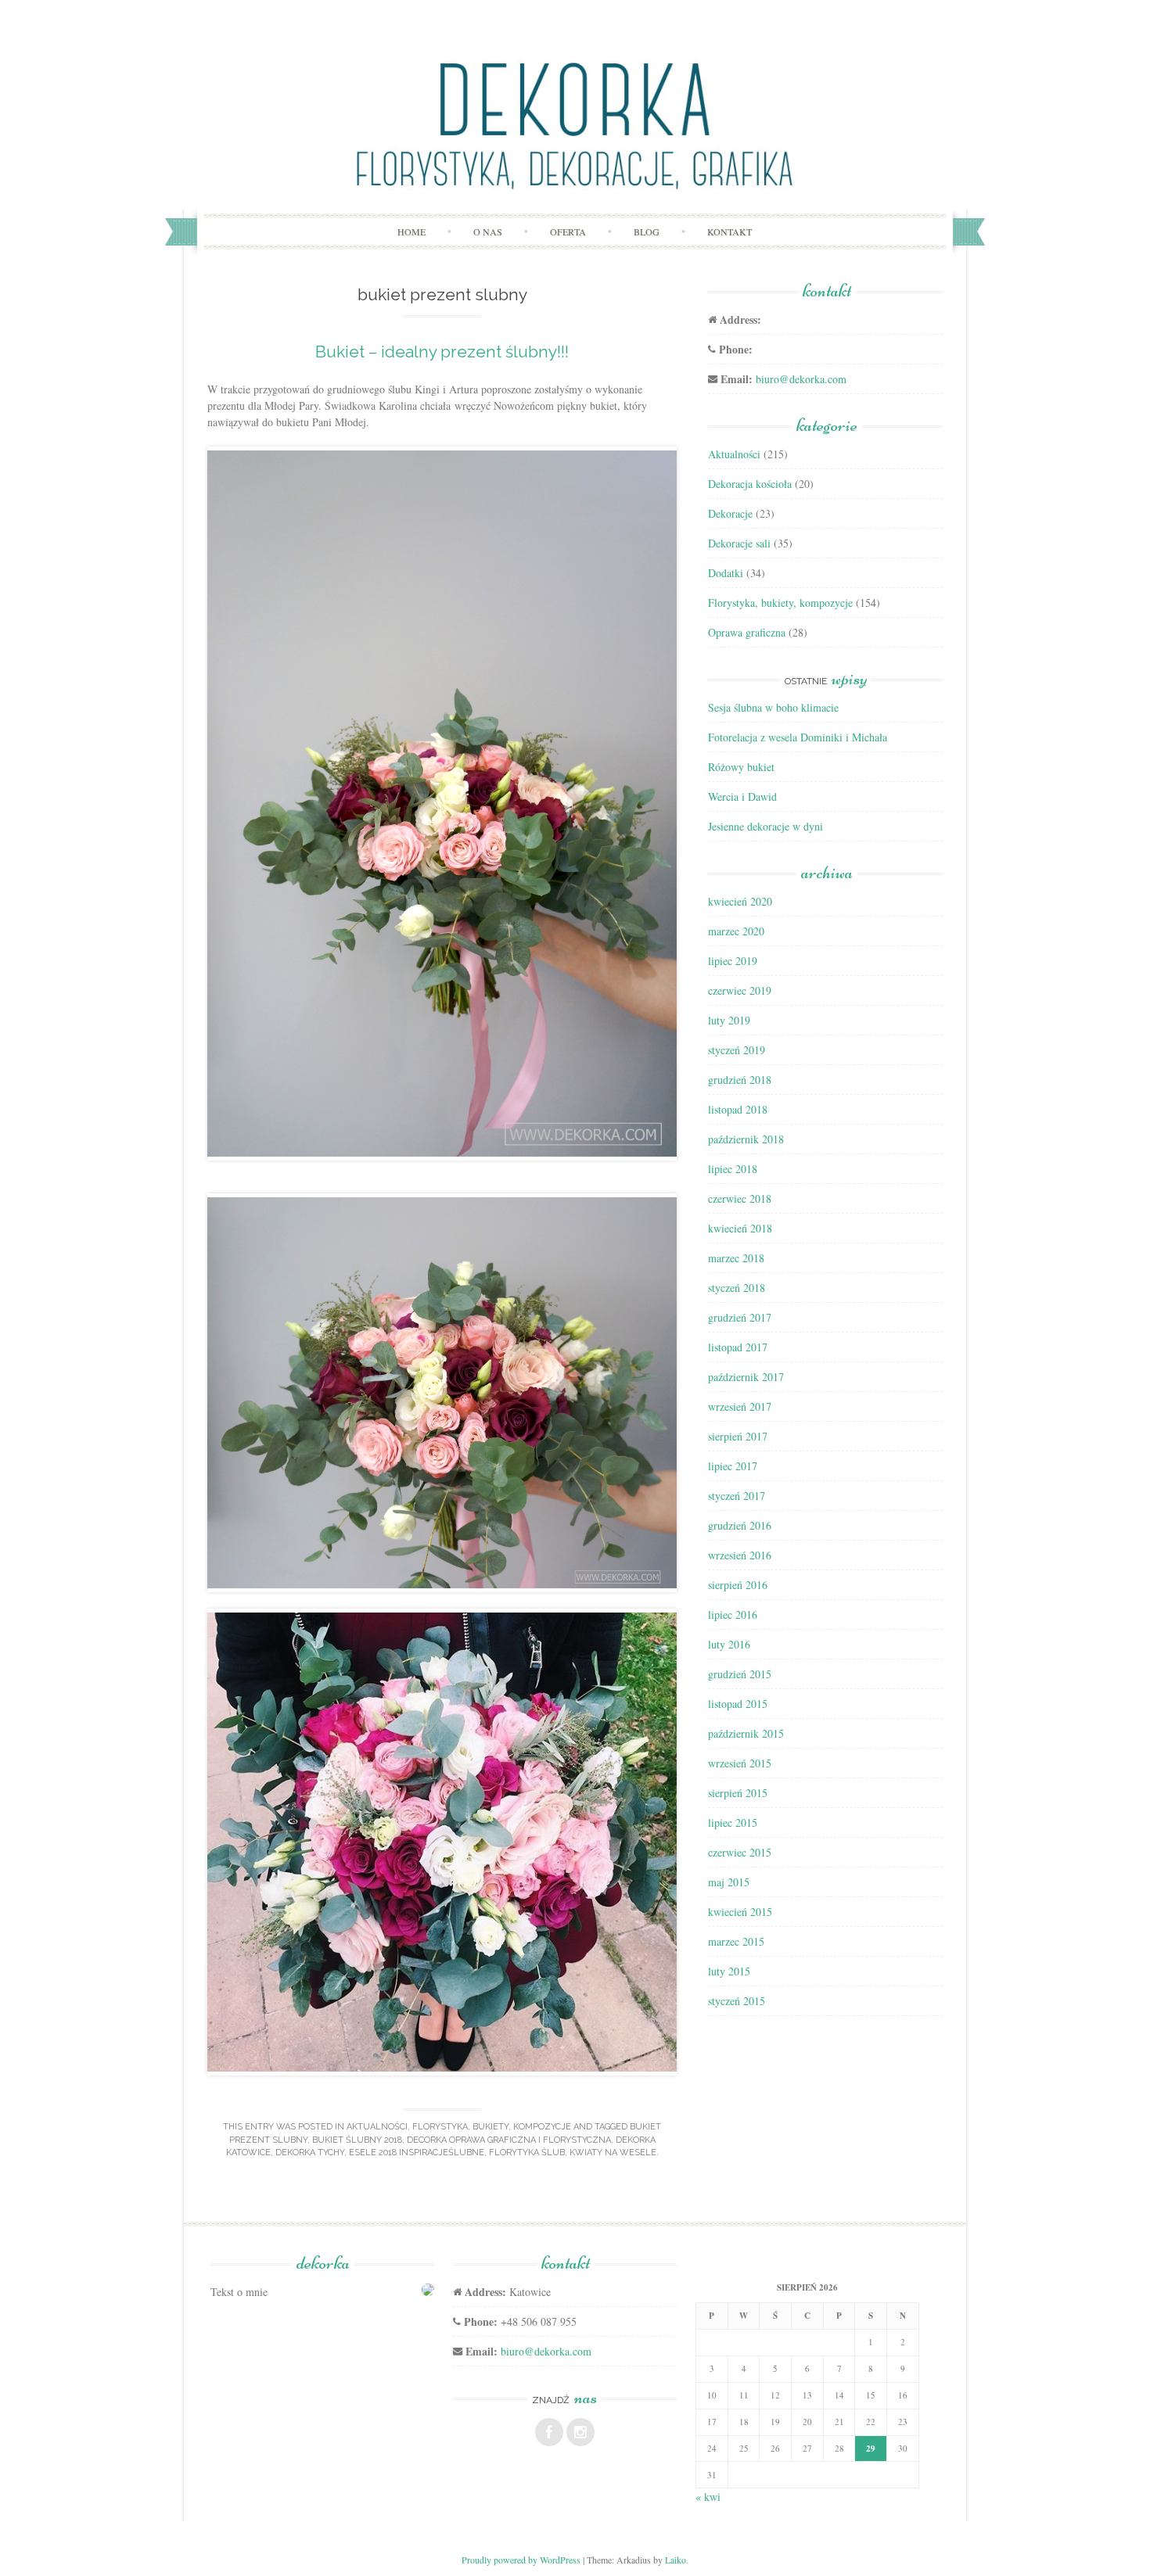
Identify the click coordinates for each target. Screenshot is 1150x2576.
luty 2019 (729, 1020)
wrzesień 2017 (740, 1406)
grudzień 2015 (740, 1674)
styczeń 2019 (737, 1050)
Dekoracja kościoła (750, 484)
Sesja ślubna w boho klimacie (773, 707)
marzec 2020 (736, 931)
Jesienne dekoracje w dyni (765, 826)
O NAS (488, 231)
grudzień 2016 (740, 1525)
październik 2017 (746, 1377)
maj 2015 (729, 1882)
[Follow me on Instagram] (580, 2432)
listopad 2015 (738, 1704)
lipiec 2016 (733, 1614)
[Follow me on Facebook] (549, 2432)
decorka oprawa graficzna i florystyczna (509, 2140)
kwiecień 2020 (740, 901)
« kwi (708, 2497)
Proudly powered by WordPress (521, 2560)
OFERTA (568, 231)
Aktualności (377, 2127)
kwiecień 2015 (740, 1912)
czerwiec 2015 (740, 1852)
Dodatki (726, 573)
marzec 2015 (736, 1941)
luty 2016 (729, 1644)
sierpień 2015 (738, 1793)
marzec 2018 (736, 1258)
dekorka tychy (310, 2153)
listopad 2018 (738, 1109)
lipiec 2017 (733, 1466)
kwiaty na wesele (613, 2153)
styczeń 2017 (737, 1496)
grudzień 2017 (740, 1317)
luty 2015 (729, 1971)
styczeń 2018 (737, 1288)
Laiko (676, 2560)
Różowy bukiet (741, 767)
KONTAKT (730, 231)
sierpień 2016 (738, 1585)
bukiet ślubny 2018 (357, 2140)
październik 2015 (746, 1733)
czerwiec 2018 (740, 1198)
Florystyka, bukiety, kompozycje (492, 2127)
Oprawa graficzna (747, 632)
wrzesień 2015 (740, 1763)
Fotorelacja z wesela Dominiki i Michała (798, 737)
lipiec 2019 (733, 961)
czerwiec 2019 (740, 990)
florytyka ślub (527, 2153)
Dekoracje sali (739, 543)
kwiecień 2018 (740, 1228)
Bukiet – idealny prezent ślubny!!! (442, 352)
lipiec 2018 (733, 1169)
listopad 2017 (738, 1347)
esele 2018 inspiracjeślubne (417, 2153)
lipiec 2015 (733, 1823)
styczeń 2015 (737, 2001)
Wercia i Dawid (742, 796)
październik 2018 (746, 1139)
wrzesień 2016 (740, 1555)
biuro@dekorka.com (801, 379)
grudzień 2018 (740, 1080)
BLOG (647, 231)
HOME (411, 231)
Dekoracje (730, 513)
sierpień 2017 (738, 1436)
